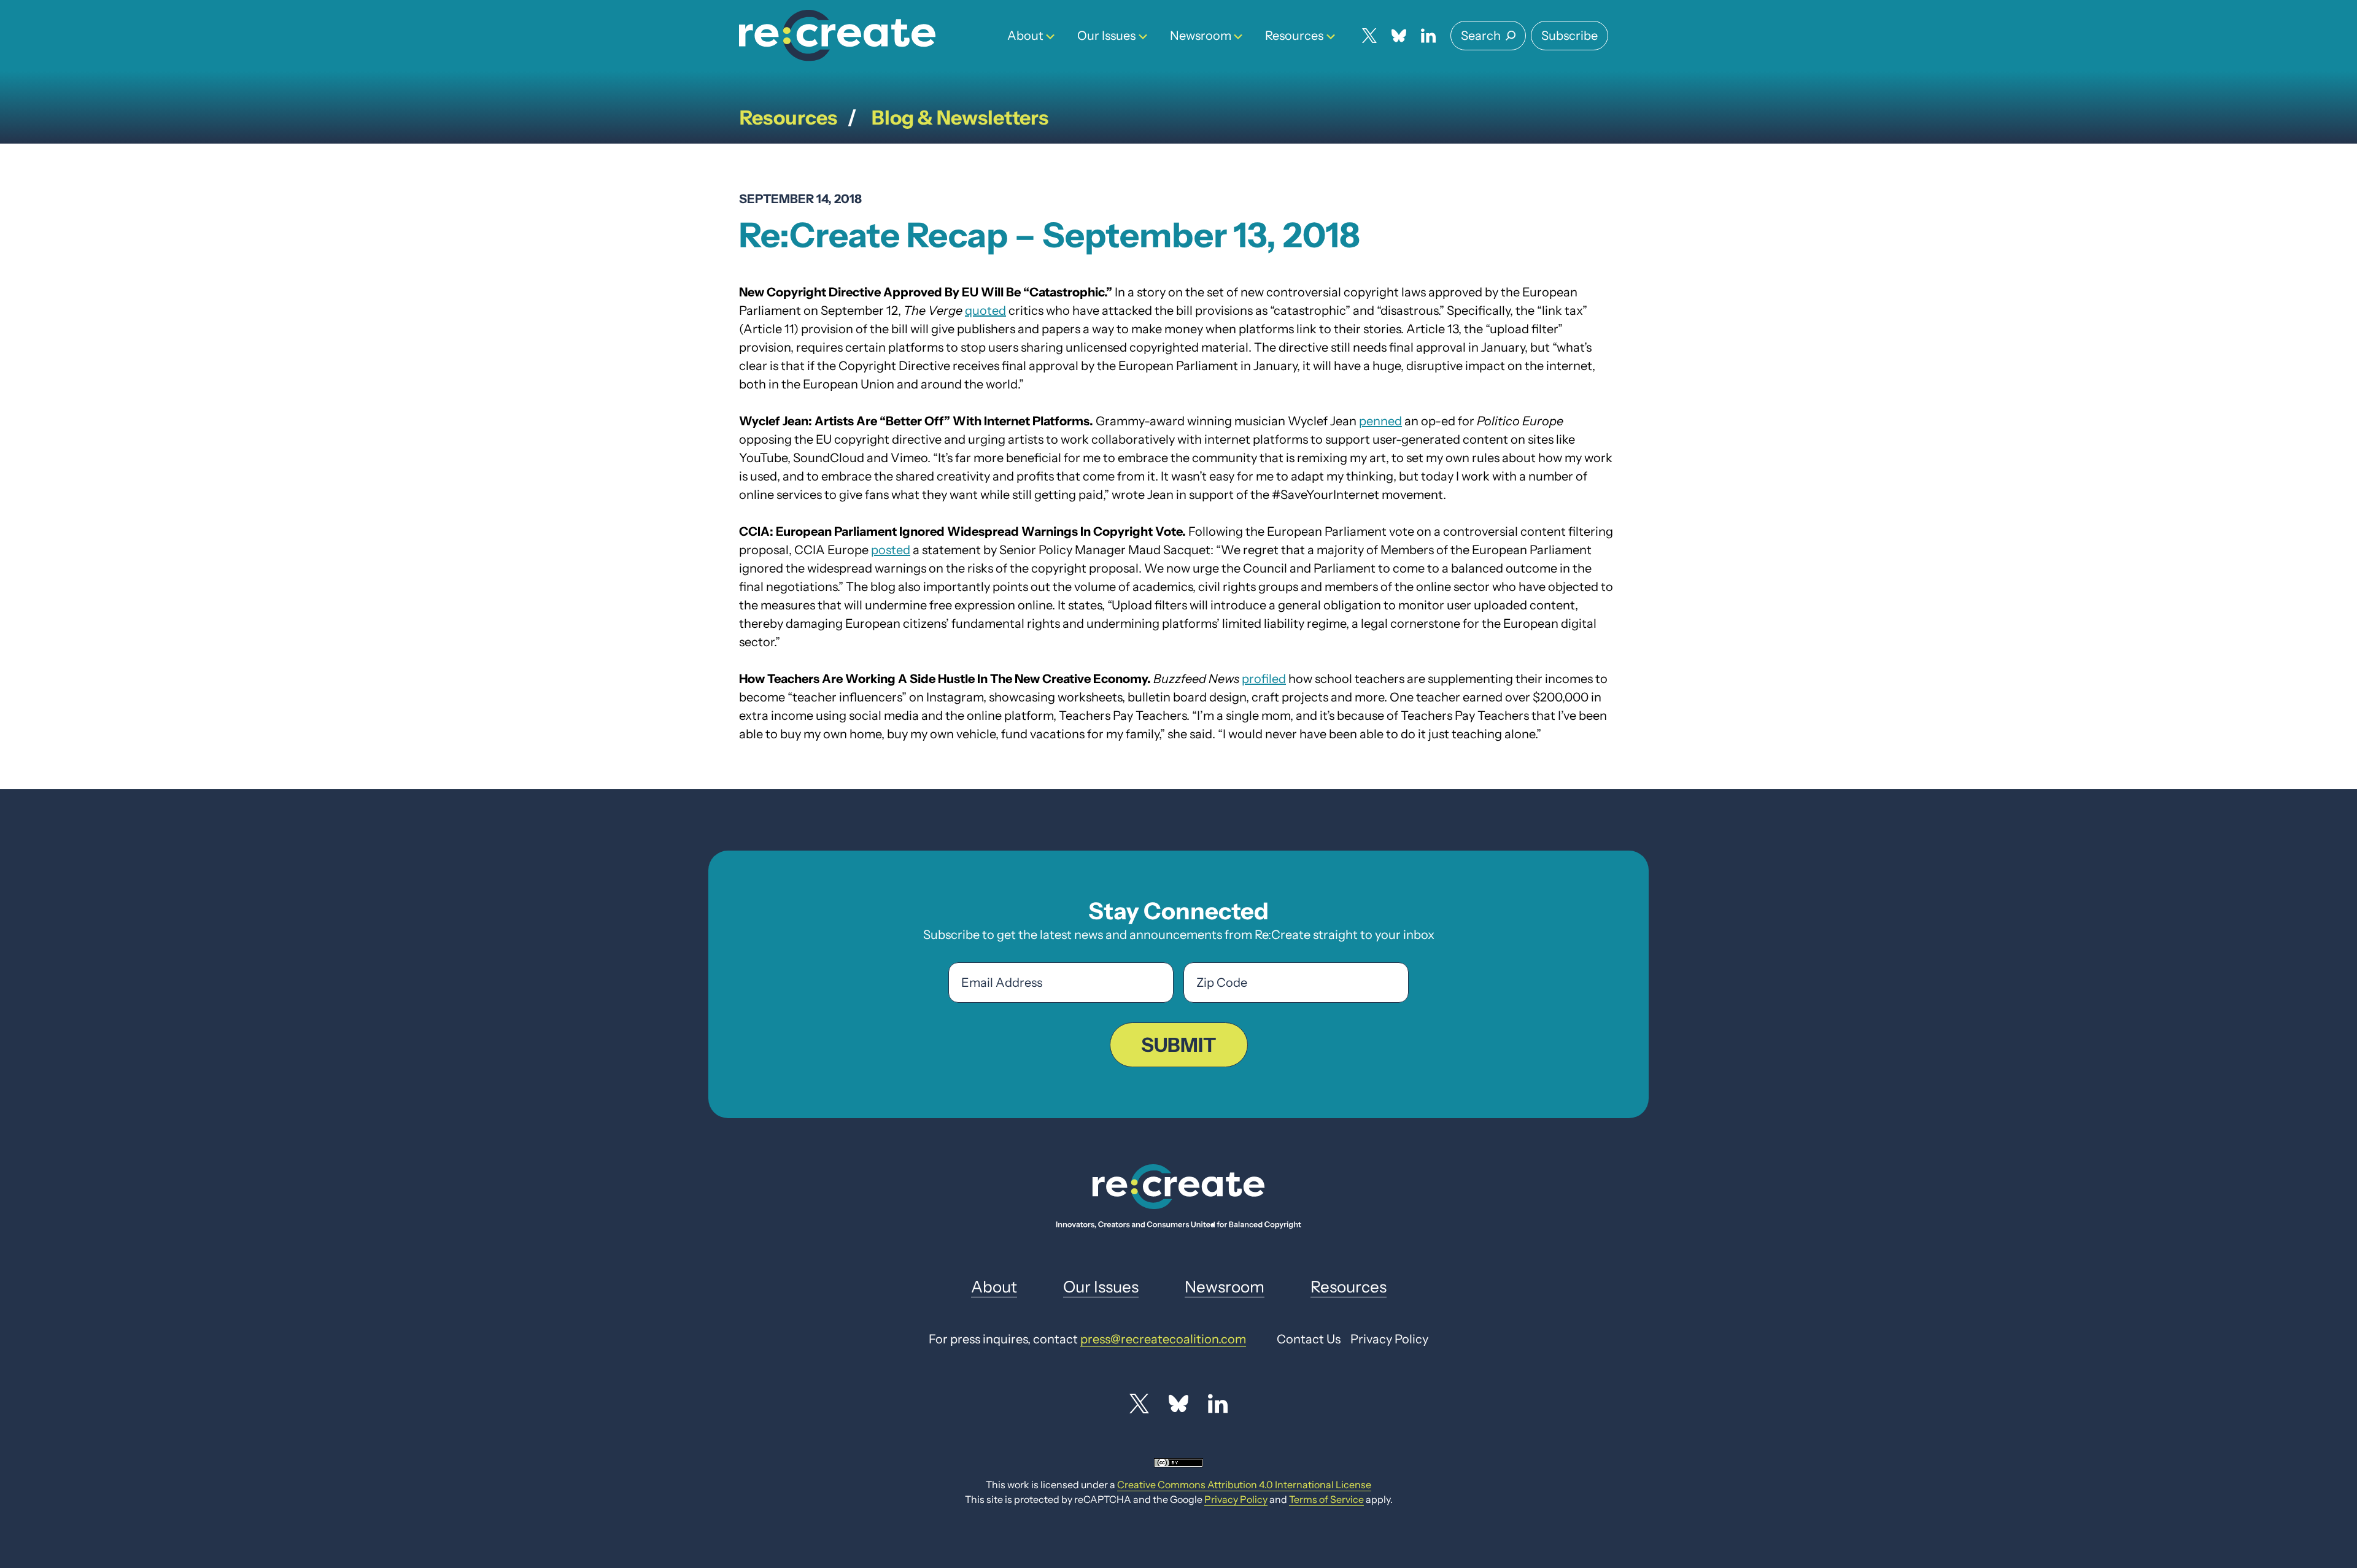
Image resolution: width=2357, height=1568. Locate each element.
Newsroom (1201, 36)
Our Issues (1106, 36)
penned (1380, 421)
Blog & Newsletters (960, 118)
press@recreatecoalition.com (1163, 1339)
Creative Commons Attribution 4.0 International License (1244, 1485)
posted (891, 550)
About (1025, 36)
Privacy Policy (1236, 1499)
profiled (1264, 679)
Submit (1179, 1045)
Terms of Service (1326, 1499)
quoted (985, 311)
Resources (1294, 36)
